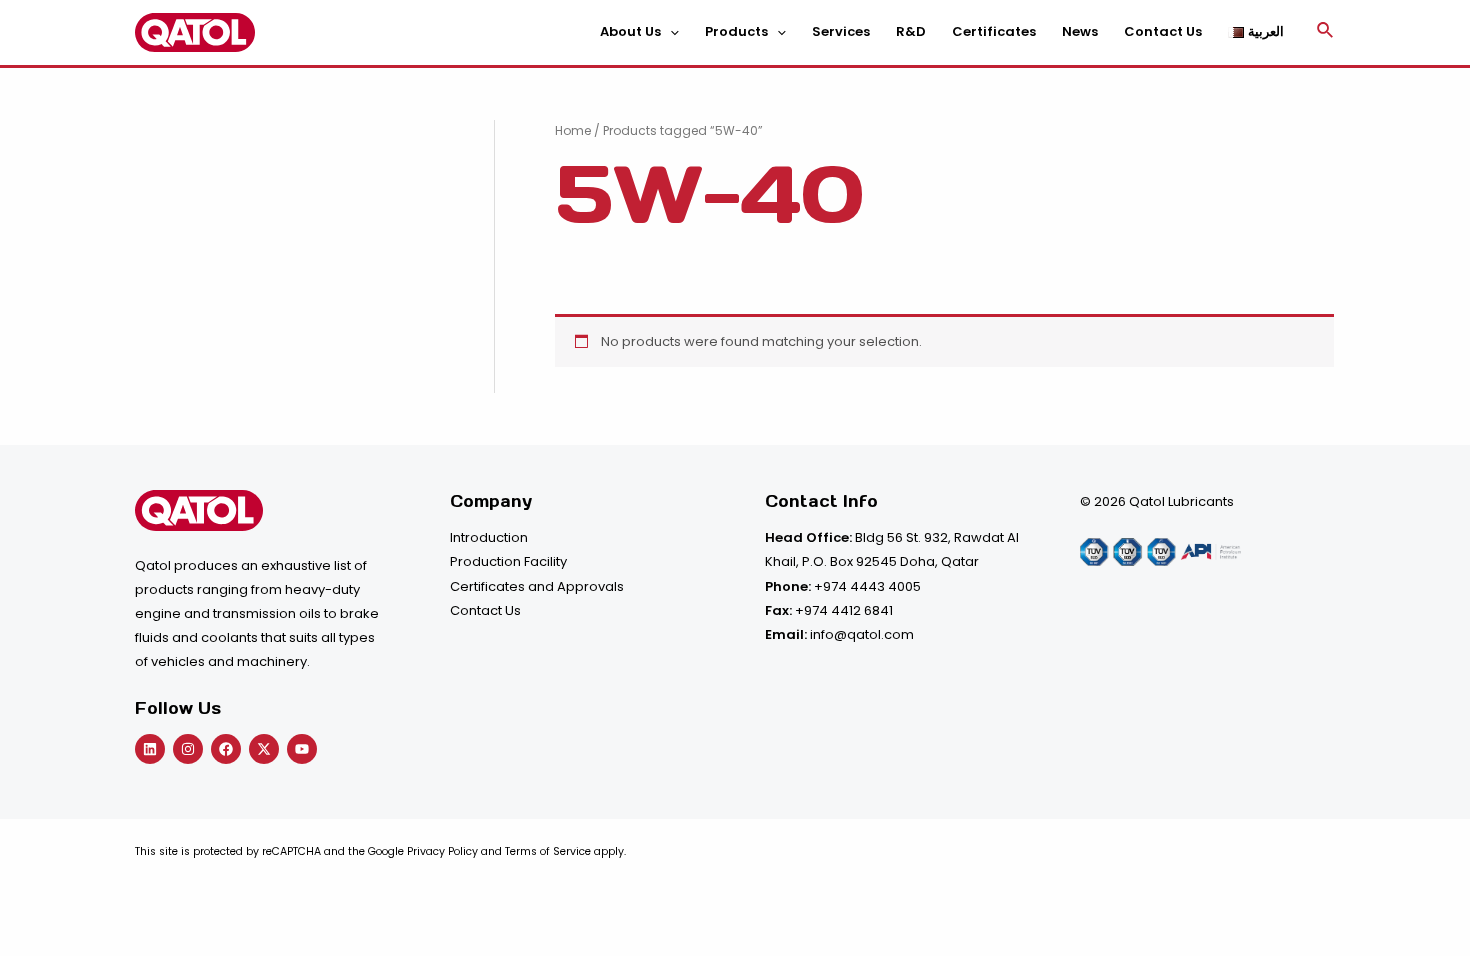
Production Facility (508, 561)
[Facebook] (226, 749)
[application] (670, 32)
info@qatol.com (862, 634)
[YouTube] (302, 749)
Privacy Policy (442, 851)
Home (573, 130)
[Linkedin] (150, 749)
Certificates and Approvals (537, 586)
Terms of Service (548, 851)
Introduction (489, 537)
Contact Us (485, 610)
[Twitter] (264, 749)
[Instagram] (188, 749)
